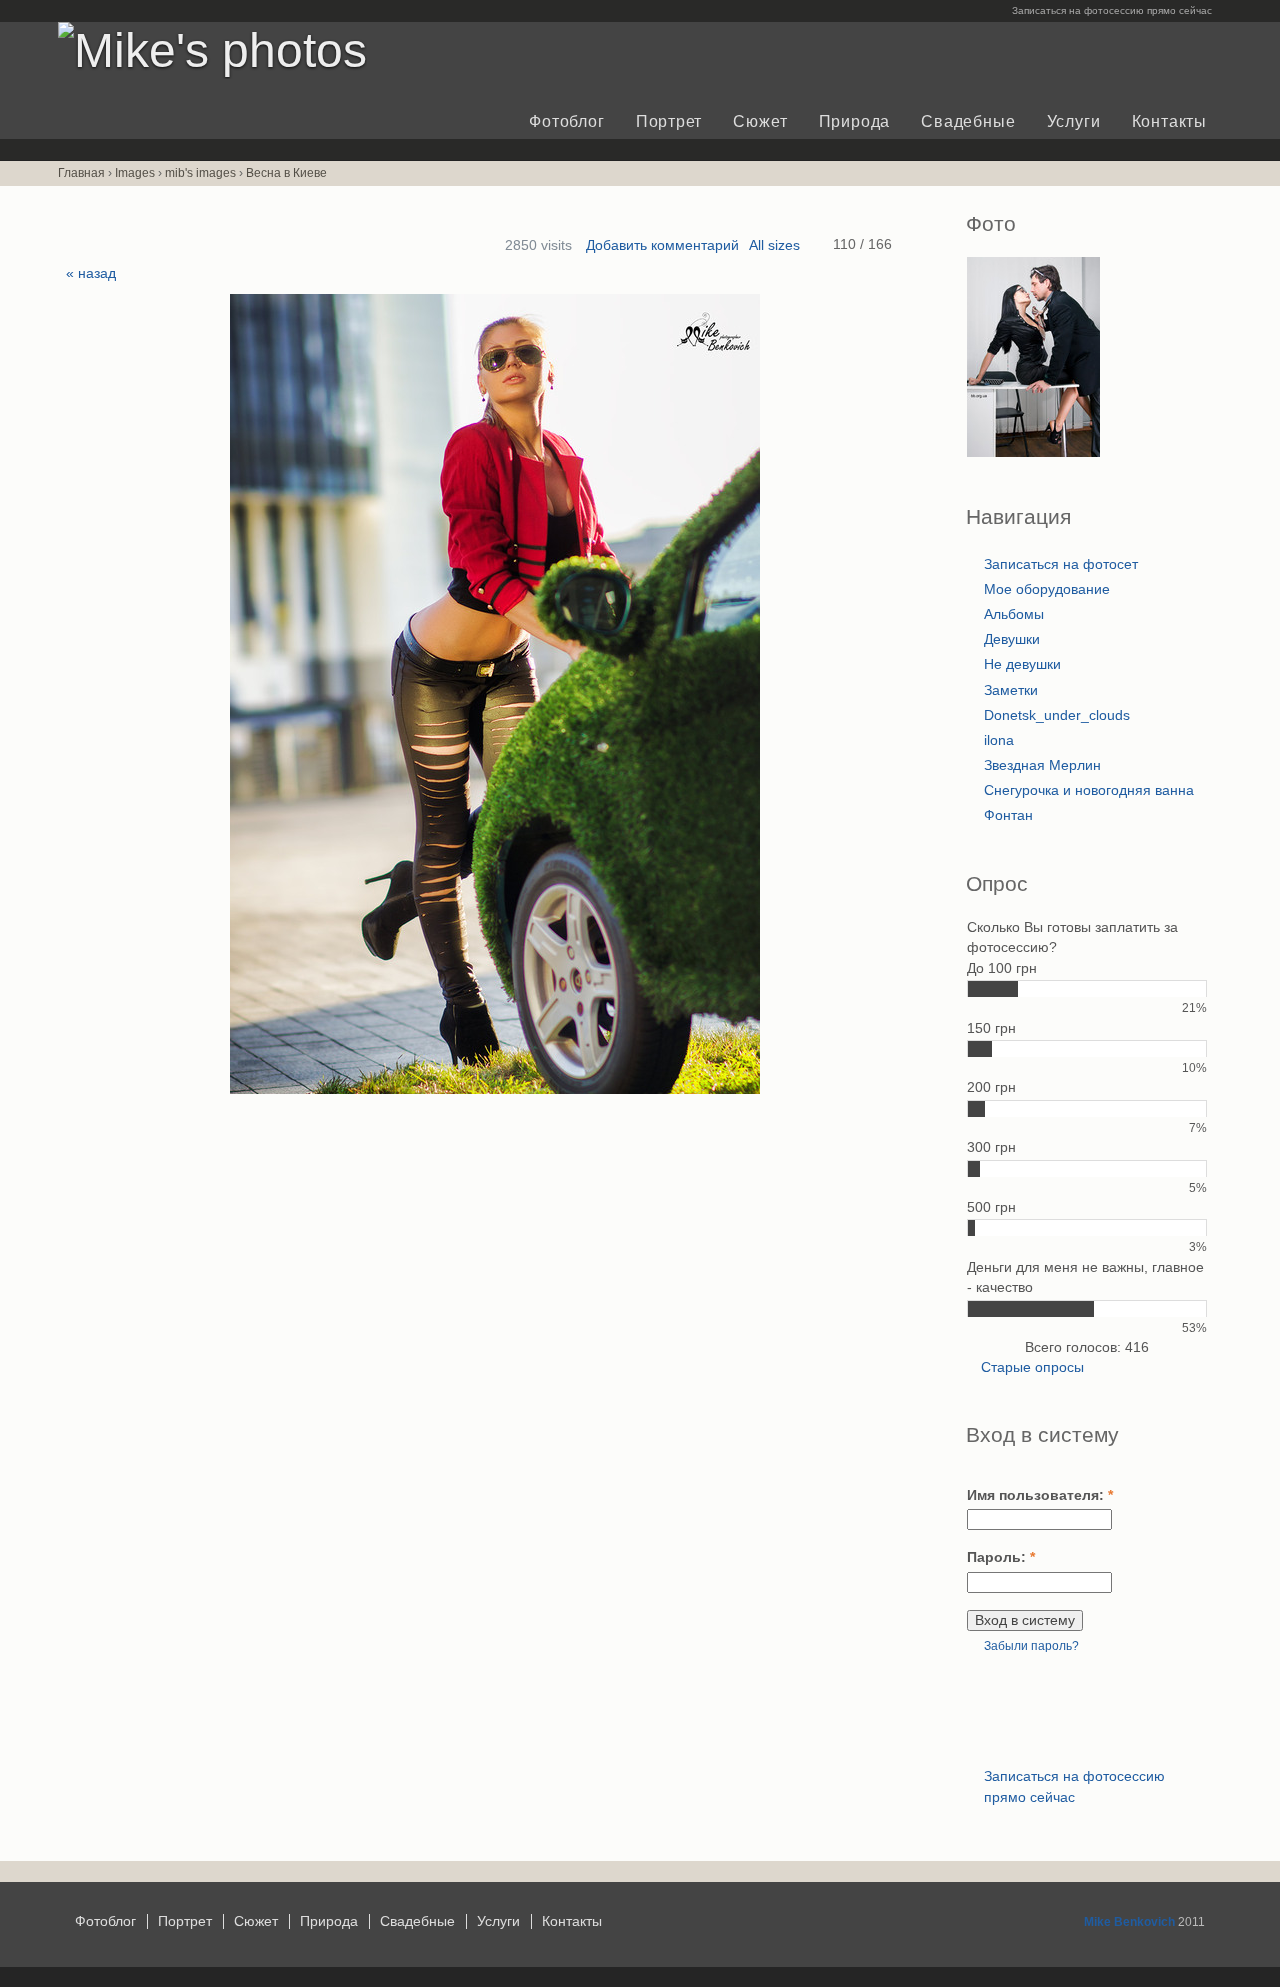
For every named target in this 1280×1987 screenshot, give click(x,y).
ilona (999, 740)
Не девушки (1022, 664)
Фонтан (1008, 815)
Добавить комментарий (662, 245)
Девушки (1012, 639)
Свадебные (968, 121)
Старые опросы (1032, 1367)
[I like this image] (819, 244)
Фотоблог (566, 121)
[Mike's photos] (212, 50)
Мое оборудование (1047, 589)
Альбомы (1014, 614)
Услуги (1074, 121)
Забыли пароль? (1031, 1646)
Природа (854, 121)
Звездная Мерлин (1042, 765)
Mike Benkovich (1129, 1922)
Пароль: (1001, 1557)
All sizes (774, 245)
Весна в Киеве (286, 173)
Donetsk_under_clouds (1057, 715)
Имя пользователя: (1040, 1495)
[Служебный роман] (1033, 452)
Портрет (669, 121)
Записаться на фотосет (1061, 564)
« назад (91, 273)
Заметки (1011, 690)
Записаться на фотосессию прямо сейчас (1112, 10)
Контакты (1169, 121)
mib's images (200, 173)
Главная (81, 173)
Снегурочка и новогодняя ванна (1089, 790)
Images (135, 173)
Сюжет (760, 121)
